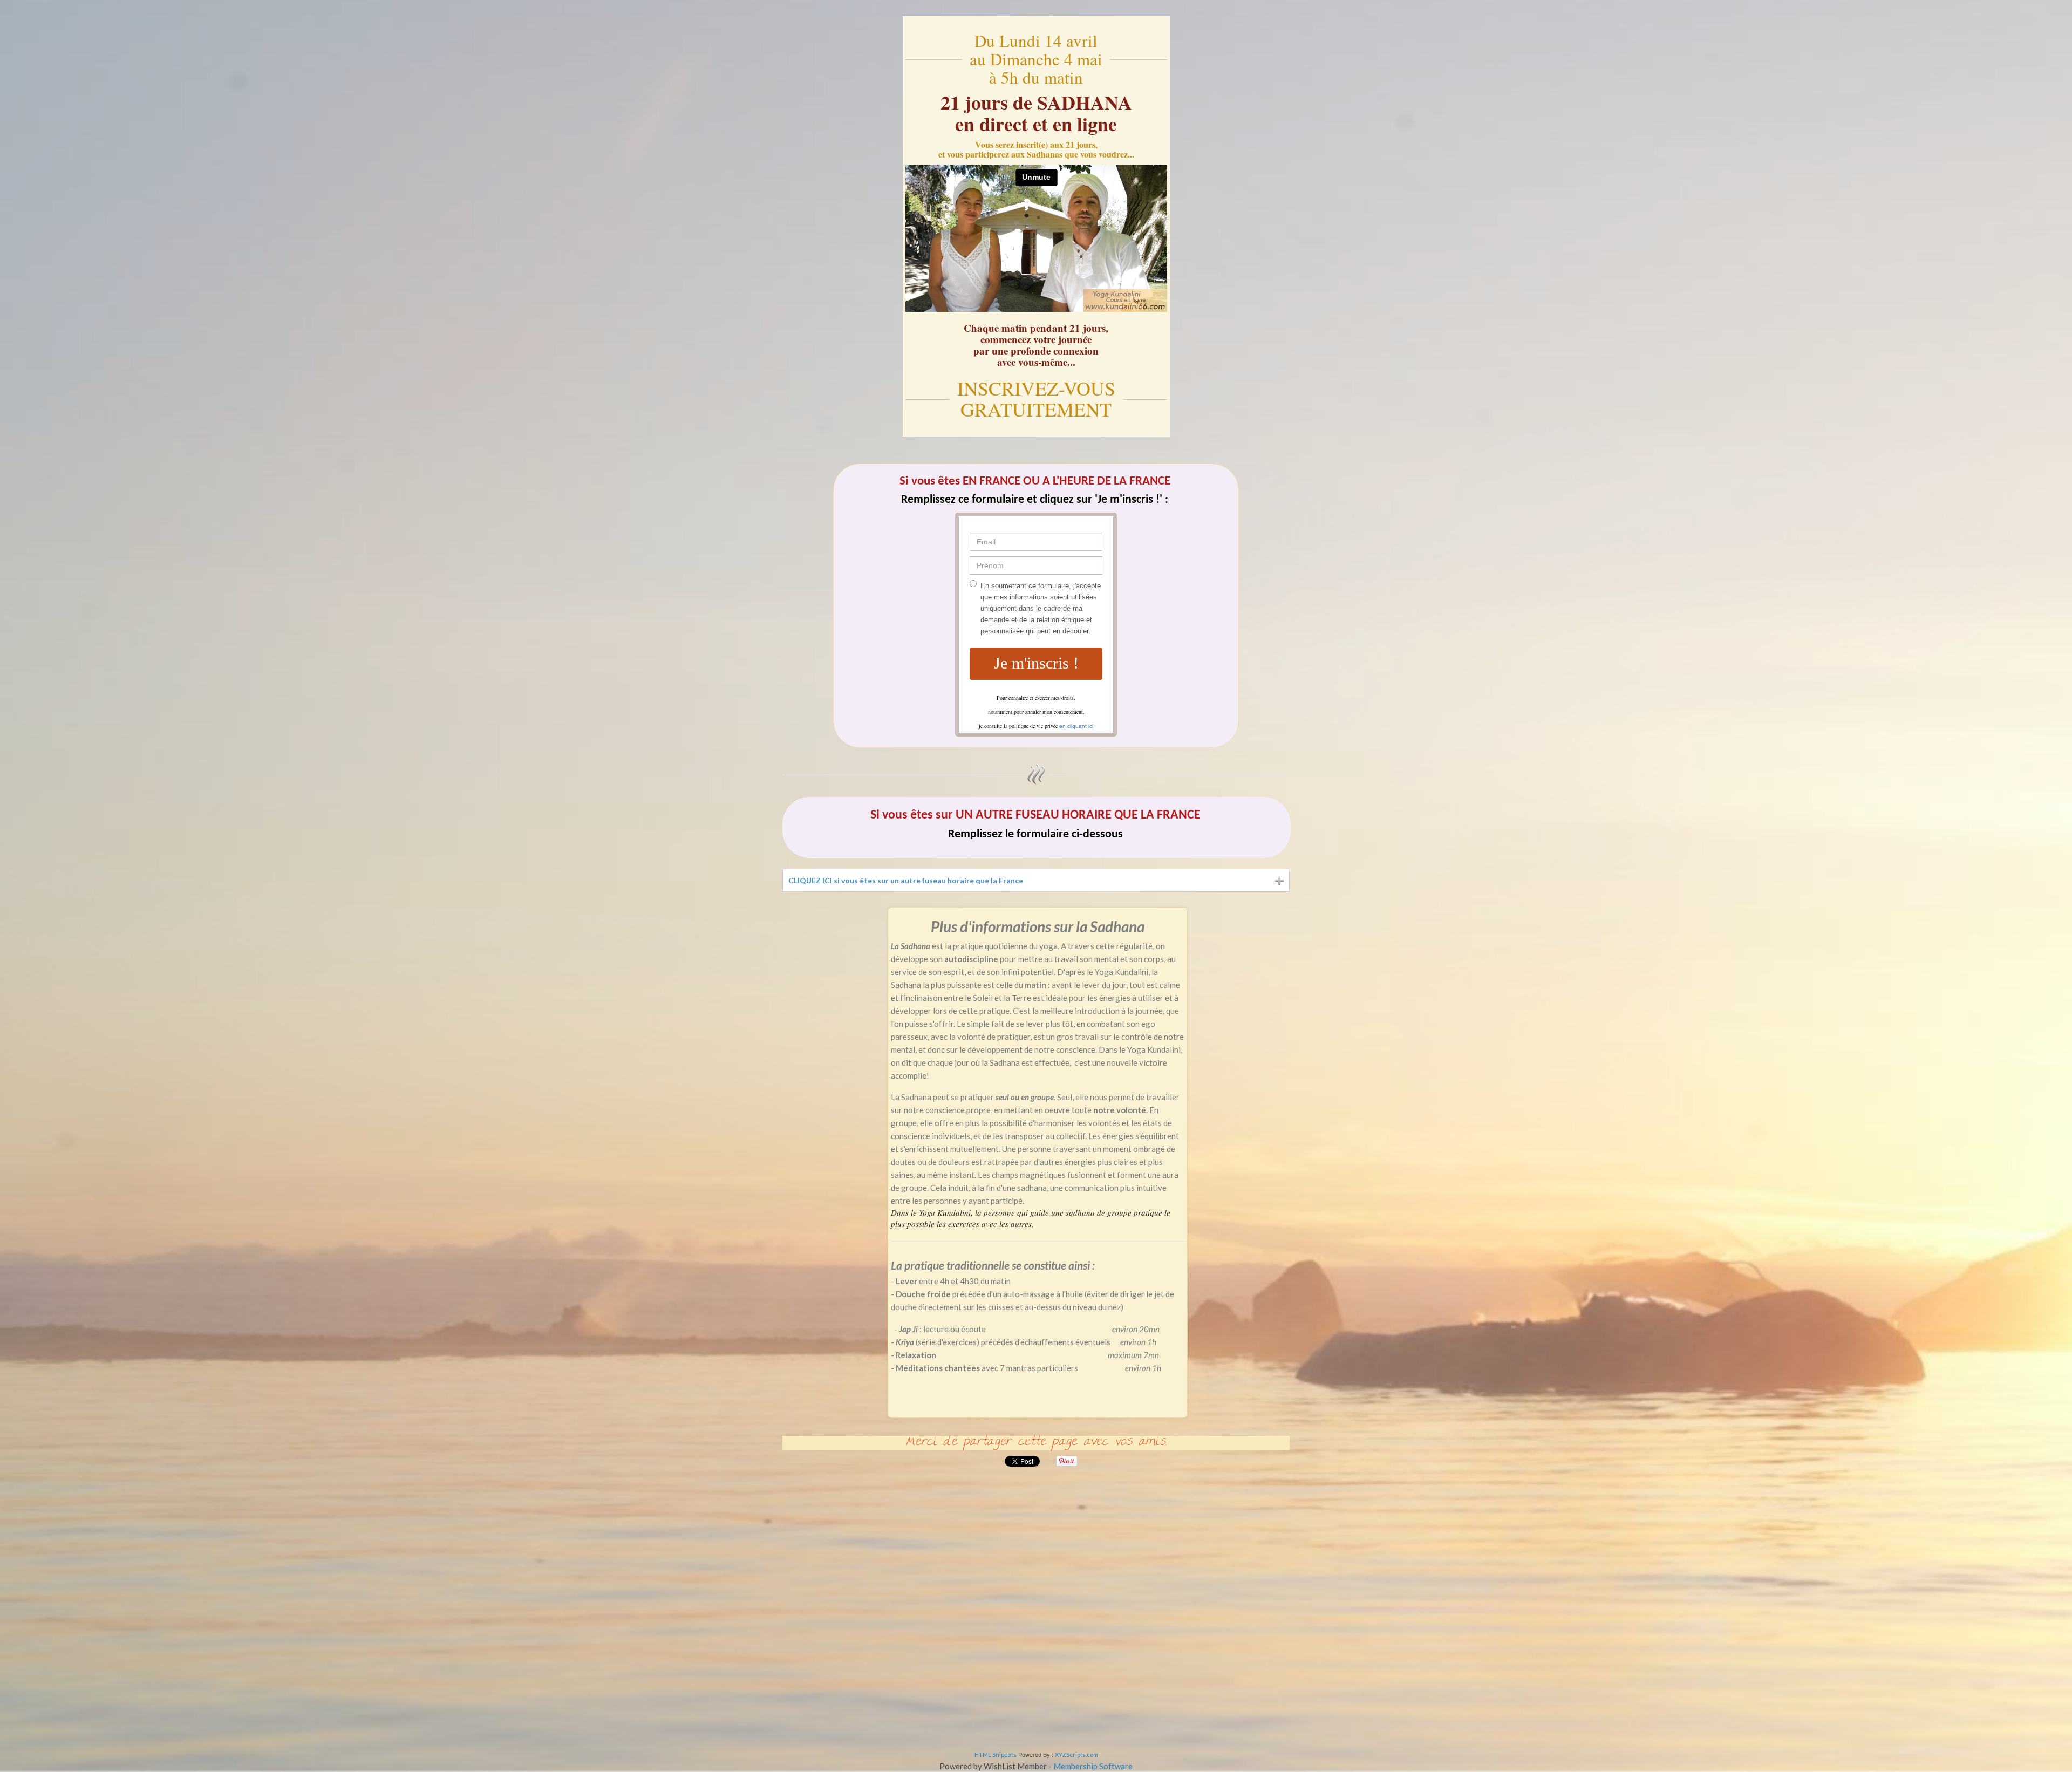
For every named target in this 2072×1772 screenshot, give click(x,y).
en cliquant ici (1076, 725)
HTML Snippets (996, 1754)
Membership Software (1093, 1766)
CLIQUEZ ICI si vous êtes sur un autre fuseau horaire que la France (906, 880)
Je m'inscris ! (1036, 663)
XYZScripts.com (1076, 1754)
